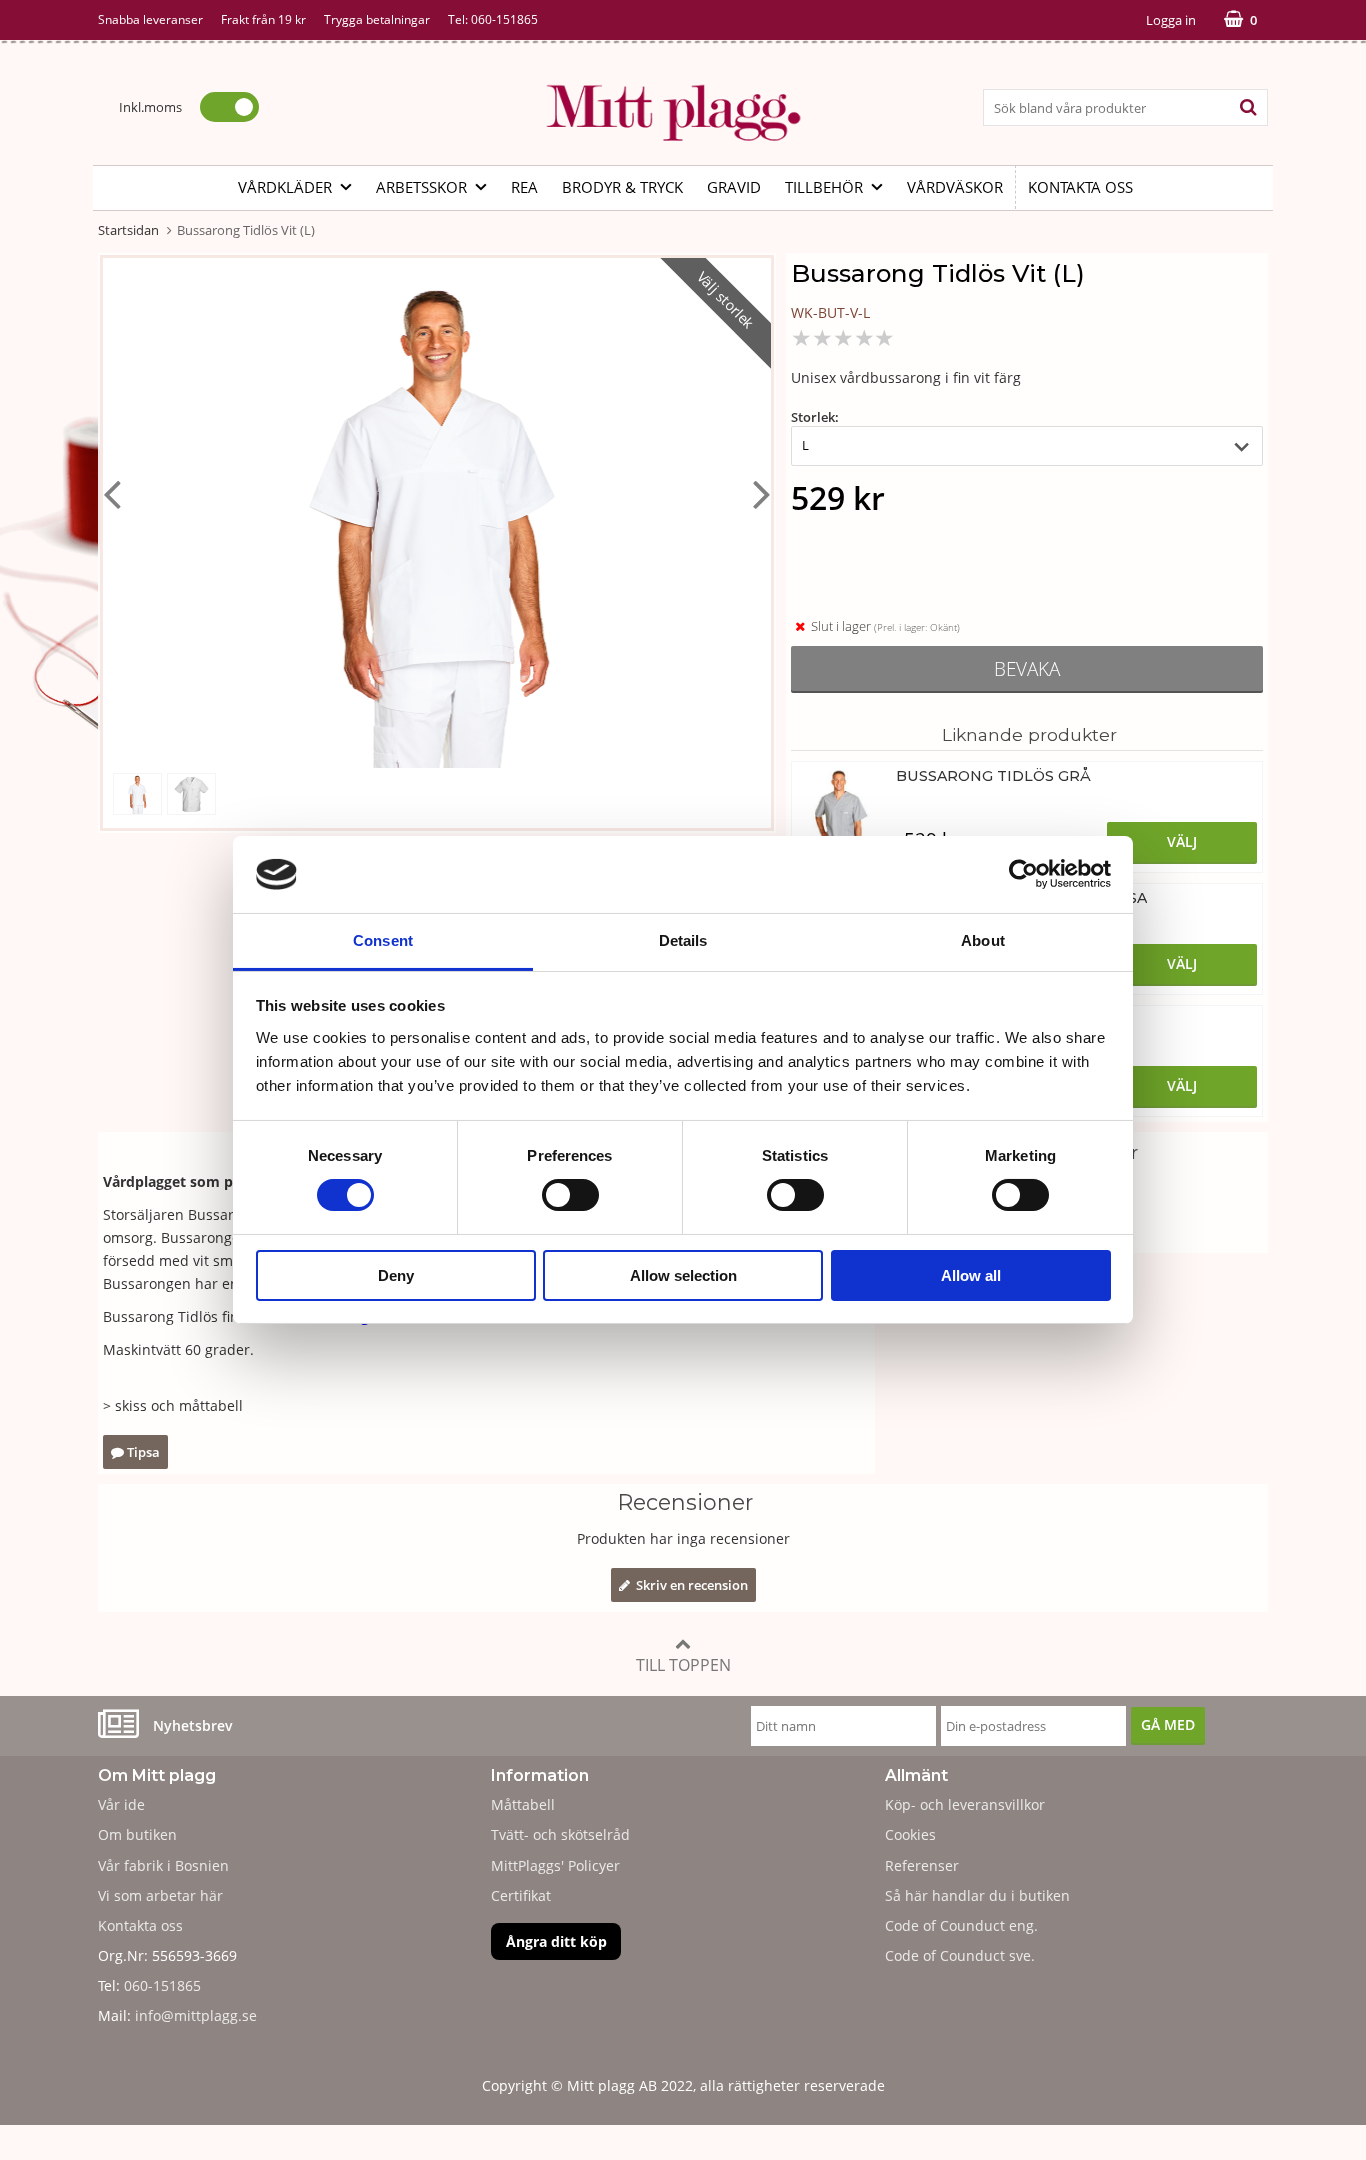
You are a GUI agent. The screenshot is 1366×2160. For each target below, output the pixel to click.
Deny (396, 1275)
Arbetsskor (421, 187)
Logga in (1171, 20)
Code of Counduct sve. (960, 1955)
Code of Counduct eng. (961, 1925)
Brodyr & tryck (622, 187)
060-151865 (504, 19)
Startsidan (128, 230)
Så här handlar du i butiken (977, 1895)
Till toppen (683, 1665)
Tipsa (142, 1452)
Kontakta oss (1080, 187)
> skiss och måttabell (173, 1405)
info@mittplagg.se (196, 2015)
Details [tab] (683, 940)
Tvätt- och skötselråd (560, 1834)
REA (524, 187)
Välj (1182, 841)
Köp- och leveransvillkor (965, 1804)
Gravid (734, 187)
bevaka (1027, 668)
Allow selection (683, 1275)
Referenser (922, 1865)
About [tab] (983, 940)
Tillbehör (824, 187)
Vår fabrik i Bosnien (163, 1865)
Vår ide (121, 1804)
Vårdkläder (285, 187)
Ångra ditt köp (556, 1941)
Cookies (910, 1834)
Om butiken (137, 1834)
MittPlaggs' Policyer (555, 1865)
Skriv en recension (689, 1585)
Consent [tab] (383, 940)
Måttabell (523, 1804)
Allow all (971, 1275)
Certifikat (521, 1895)
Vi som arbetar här (160, 1895)
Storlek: (815, 417)
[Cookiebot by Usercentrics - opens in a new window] (1023, 874)
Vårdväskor (955, 187)
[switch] (570, 1195)
